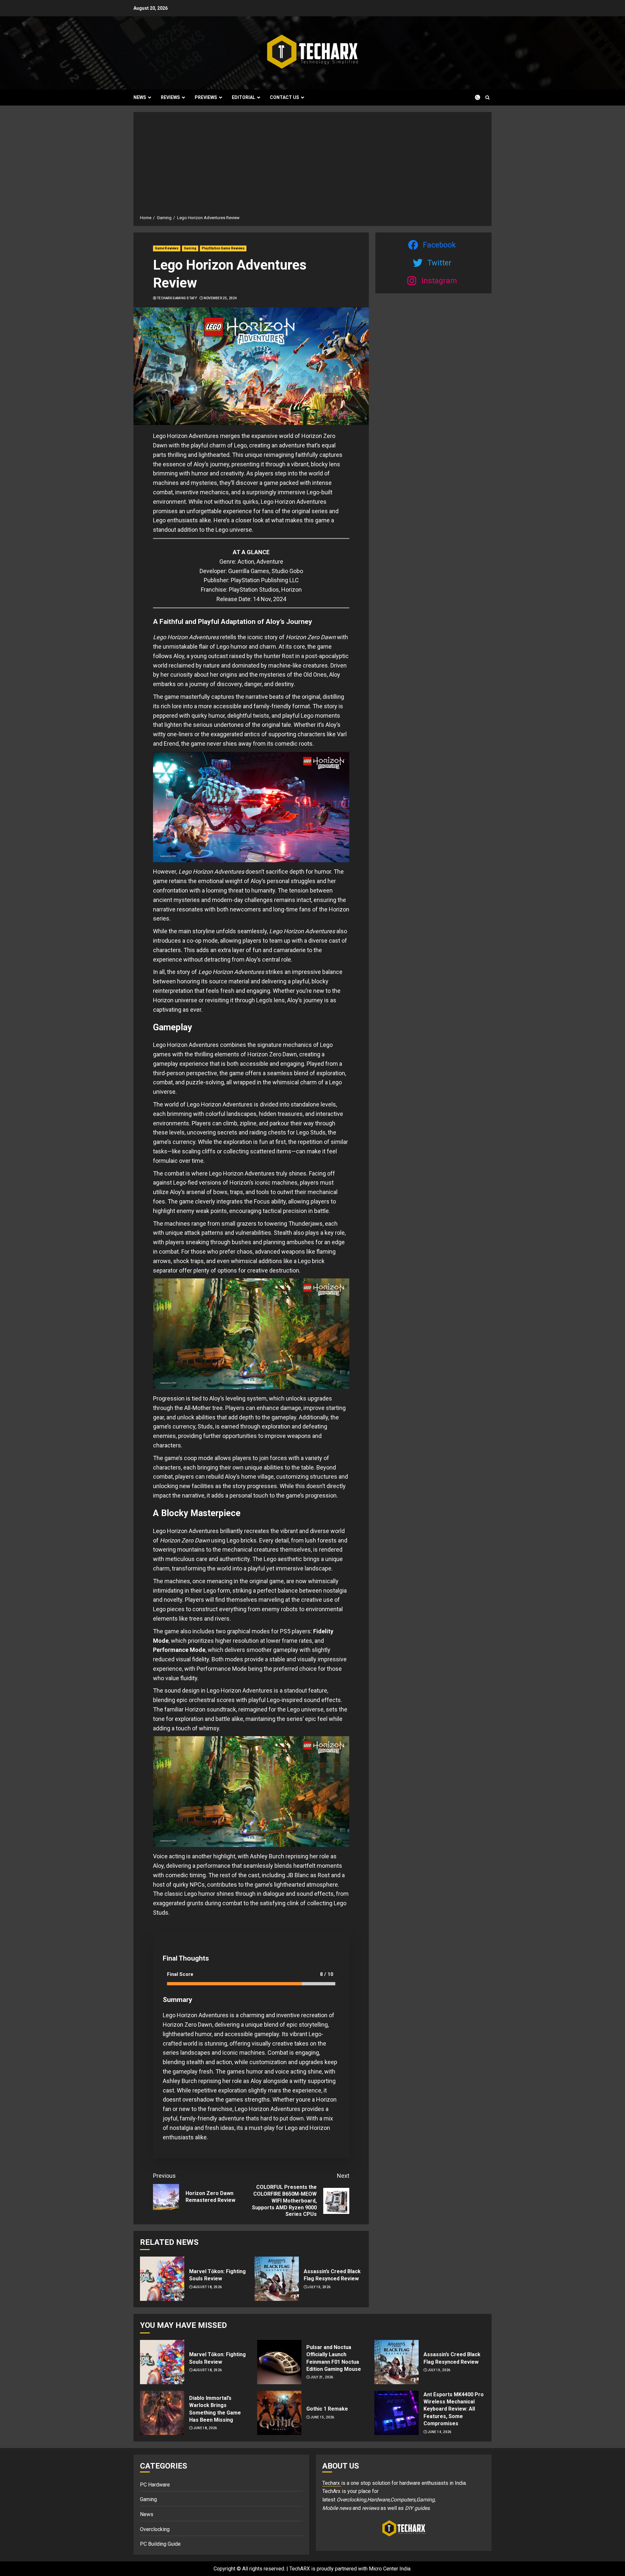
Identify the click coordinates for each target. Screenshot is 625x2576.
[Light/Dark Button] (474, 97)
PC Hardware (155, 2485)
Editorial (243, 97)
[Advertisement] (312, 166)
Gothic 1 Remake (327, 2409)
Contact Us (285, 97)
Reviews (170, 97)
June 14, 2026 (440, 2432)
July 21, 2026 (322, 2377)
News (140, 97)
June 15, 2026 (322, 2417)
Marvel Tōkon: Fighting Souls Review (217, 2275)
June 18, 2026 (205, 2428)
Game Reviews (167, 248)
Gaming (190, 248)
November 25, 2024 (220, 298)
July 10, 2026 (319, 2287)
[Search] (487, 98)
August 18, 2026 (208, 2287)
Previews (206, 97)
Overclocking (155, 2529)
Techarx (332, 2483)
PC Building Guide (160, 2544)
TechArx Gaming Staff (177, 298)
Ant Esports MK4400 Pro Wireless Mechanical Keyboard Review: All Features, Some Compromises (454, 2409)
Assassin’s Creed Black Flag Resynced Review (332, 2275)
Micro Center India (390, 2569)
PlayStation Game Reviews (223, 248)
